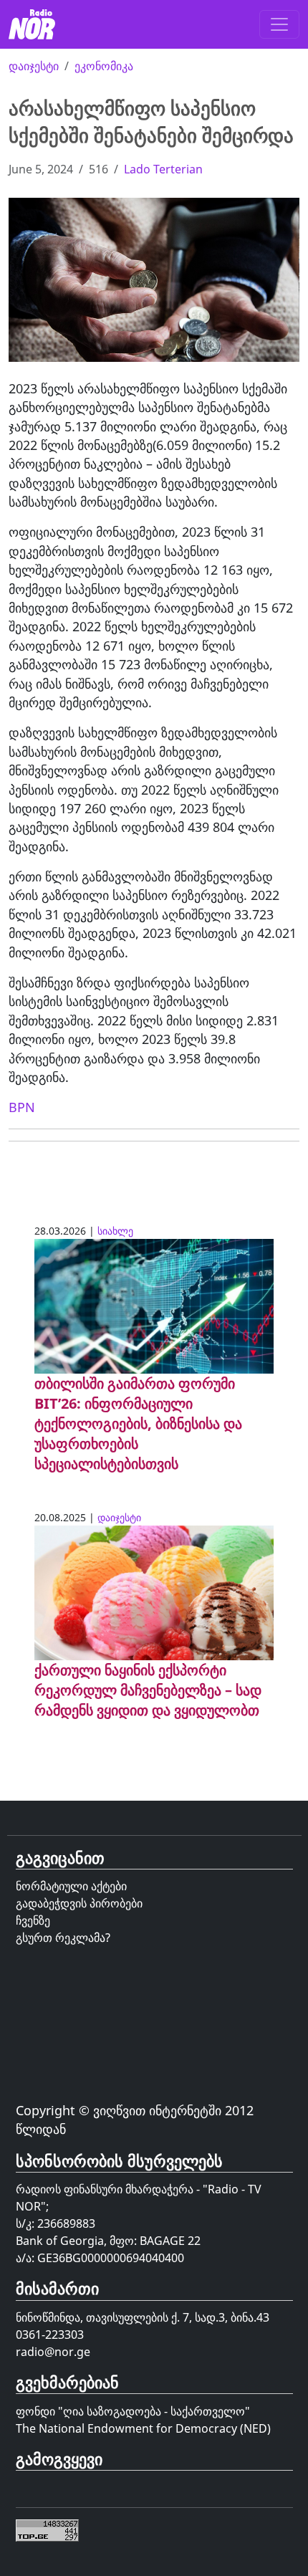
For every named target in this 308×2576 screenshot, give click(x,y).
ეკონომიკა (104, 66)
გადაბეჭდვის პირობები (79, 1903)
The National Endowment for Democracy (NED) (143, 2428)
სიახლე (115, 1231)
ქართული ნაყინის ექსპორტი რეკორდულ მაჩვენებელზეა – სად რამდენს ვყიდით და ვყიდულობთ (148, 1690)
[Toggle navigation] (279, 24)
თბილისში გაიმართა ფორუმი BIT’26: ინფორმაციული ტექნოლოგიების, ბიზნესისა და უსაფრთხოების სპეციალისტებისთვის (138, 1423)
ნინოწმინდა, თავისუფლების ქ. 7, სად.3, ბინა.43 (143, 2317)
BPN (22, 1107)
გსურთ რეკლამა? (63, 1938)
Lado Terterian (163, 169)
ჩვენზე (33, 1920)
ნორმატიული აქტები (71, 1886)
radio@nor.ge (53, 2352)
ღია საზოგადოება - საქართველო (154, 2411)
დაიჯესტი (34, 66)
